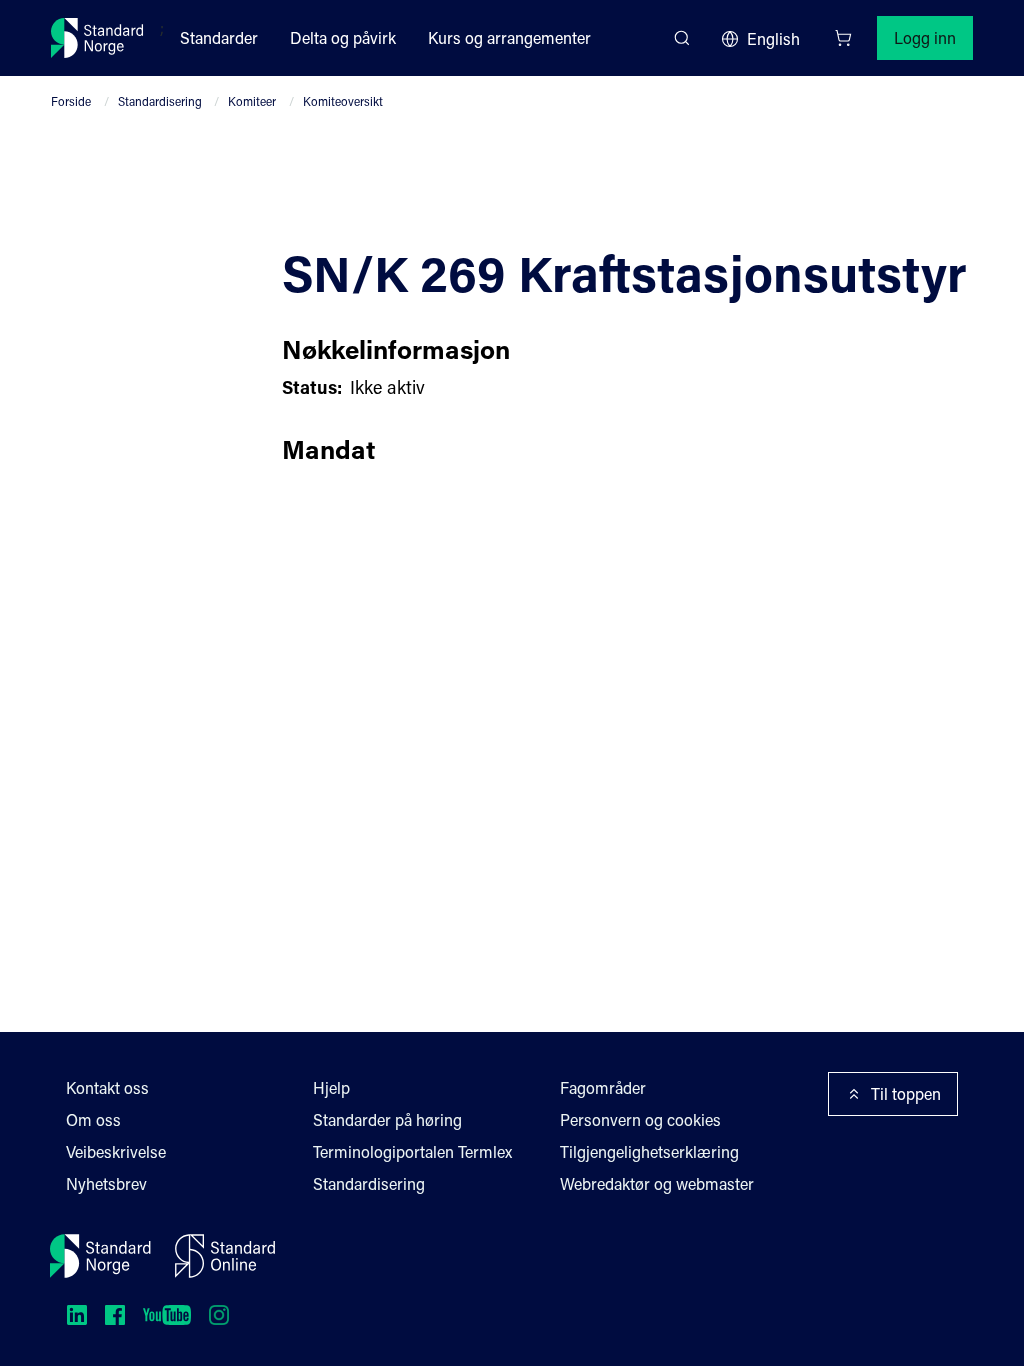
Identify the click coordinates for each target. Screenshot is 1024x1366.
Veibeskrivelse (116, 1151)
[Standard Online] (225, 1256)
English (773, 38)
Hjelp (331, 1087)
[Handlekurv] (843, 38)
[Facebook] (115, 1315)
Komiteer (252, 101)
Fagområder (603, 1087)
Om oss (93, 1119)
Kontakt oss (107, 1087)
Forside (71, 101)
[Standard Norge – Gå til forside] (97, 38)
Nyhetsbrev (106, 1183)
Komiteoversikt (343, 101)
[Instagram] (219, 1315)
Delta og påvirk (343, 37)
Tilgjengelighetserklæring (649, 1151)
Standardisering (160, 101)
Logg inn (925, 37)
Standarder (219, 37)
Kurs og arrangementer (509, 37)
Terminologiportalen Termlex (412, 1151)
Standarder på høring (387, 1119)
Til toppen (906, 1093)
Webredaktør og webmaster (657, 1183)
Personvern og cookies (640, 1119)
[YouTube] (167, 1315)
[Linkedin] (77, 1315)
